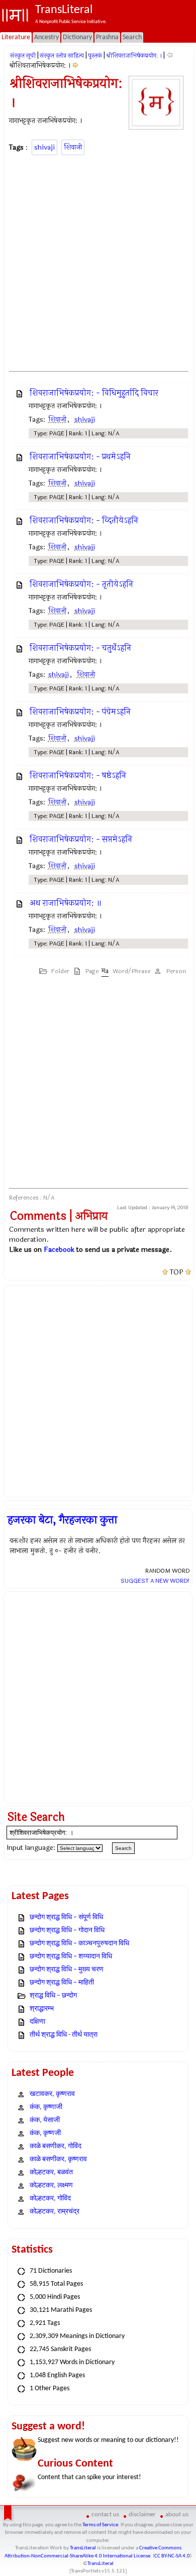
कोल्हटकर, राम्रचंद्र (55, 2212)
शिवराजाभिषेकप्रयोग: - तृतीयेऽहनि (81, 584)
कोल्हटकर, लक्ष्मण (51, 2186)
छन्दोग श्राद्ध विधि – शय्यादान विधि (71, 1957)
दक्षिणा (37, 2022)
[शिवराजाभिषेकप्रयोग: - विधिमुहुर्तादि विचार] (76, 66)
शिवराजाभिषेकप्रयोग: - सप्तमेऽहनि (81, 839)
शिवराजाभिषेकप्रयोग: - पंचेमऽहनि (80, 712)
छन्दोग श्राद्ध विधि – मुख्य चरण (67, 1970)
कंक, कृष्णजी (45, 2133)
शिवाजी (73, 147)
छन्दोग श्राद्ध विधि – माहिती (62, 1983)
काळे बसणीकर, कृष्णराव (58, 2159)
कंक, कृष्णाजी (46, 2107)
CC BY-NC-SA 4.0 (172, 2556)
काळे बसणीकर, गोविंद (56, 2146)
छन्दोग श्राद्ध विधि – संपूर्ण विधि (66, 1917)
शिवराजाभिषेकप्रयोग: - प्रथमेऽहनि (80, 457)
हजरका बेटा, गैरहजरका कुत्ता (62, 1520)
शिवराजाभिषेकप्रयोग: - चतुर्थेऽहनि (80, 648)
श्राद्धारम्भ (42, 2009)
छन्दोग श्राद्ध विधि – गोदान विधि (67, 1930)
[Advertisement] (98, 262)
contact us (105, 2514)
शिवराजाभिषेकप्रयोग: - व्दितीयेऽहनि (84, 520)
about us (177, 2514)
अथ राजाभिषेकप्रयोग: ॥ (65, 903)
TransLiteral (83, 2548)
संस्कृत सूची (23, 56)
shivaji (44, 147)
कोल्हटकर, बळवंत (51, 2173)
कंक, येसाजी (45, 2120)
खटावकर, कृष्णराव (52, 2094)
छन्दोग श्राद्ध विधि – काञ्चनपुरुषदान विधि (79, 1944)
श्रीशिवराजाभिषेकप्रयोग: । (134, 56)
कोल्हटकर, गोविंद (50, 2199)
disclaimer (142, 2514)
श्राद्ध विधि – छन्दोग (53, 1996)
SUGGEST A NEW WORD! (155, 1581)
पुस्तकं (95, 56)
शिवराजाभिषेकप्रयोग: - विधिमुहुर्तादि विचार (94, 393)
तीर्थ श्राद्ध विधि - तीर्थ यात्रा (64, 2035)
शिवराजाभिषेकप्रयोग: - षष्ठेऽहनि (78, 776)
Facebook (59, 1250)
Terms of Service (100, 2525)
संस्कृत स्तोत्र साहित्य (62, 56)
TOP (177, 1272)
